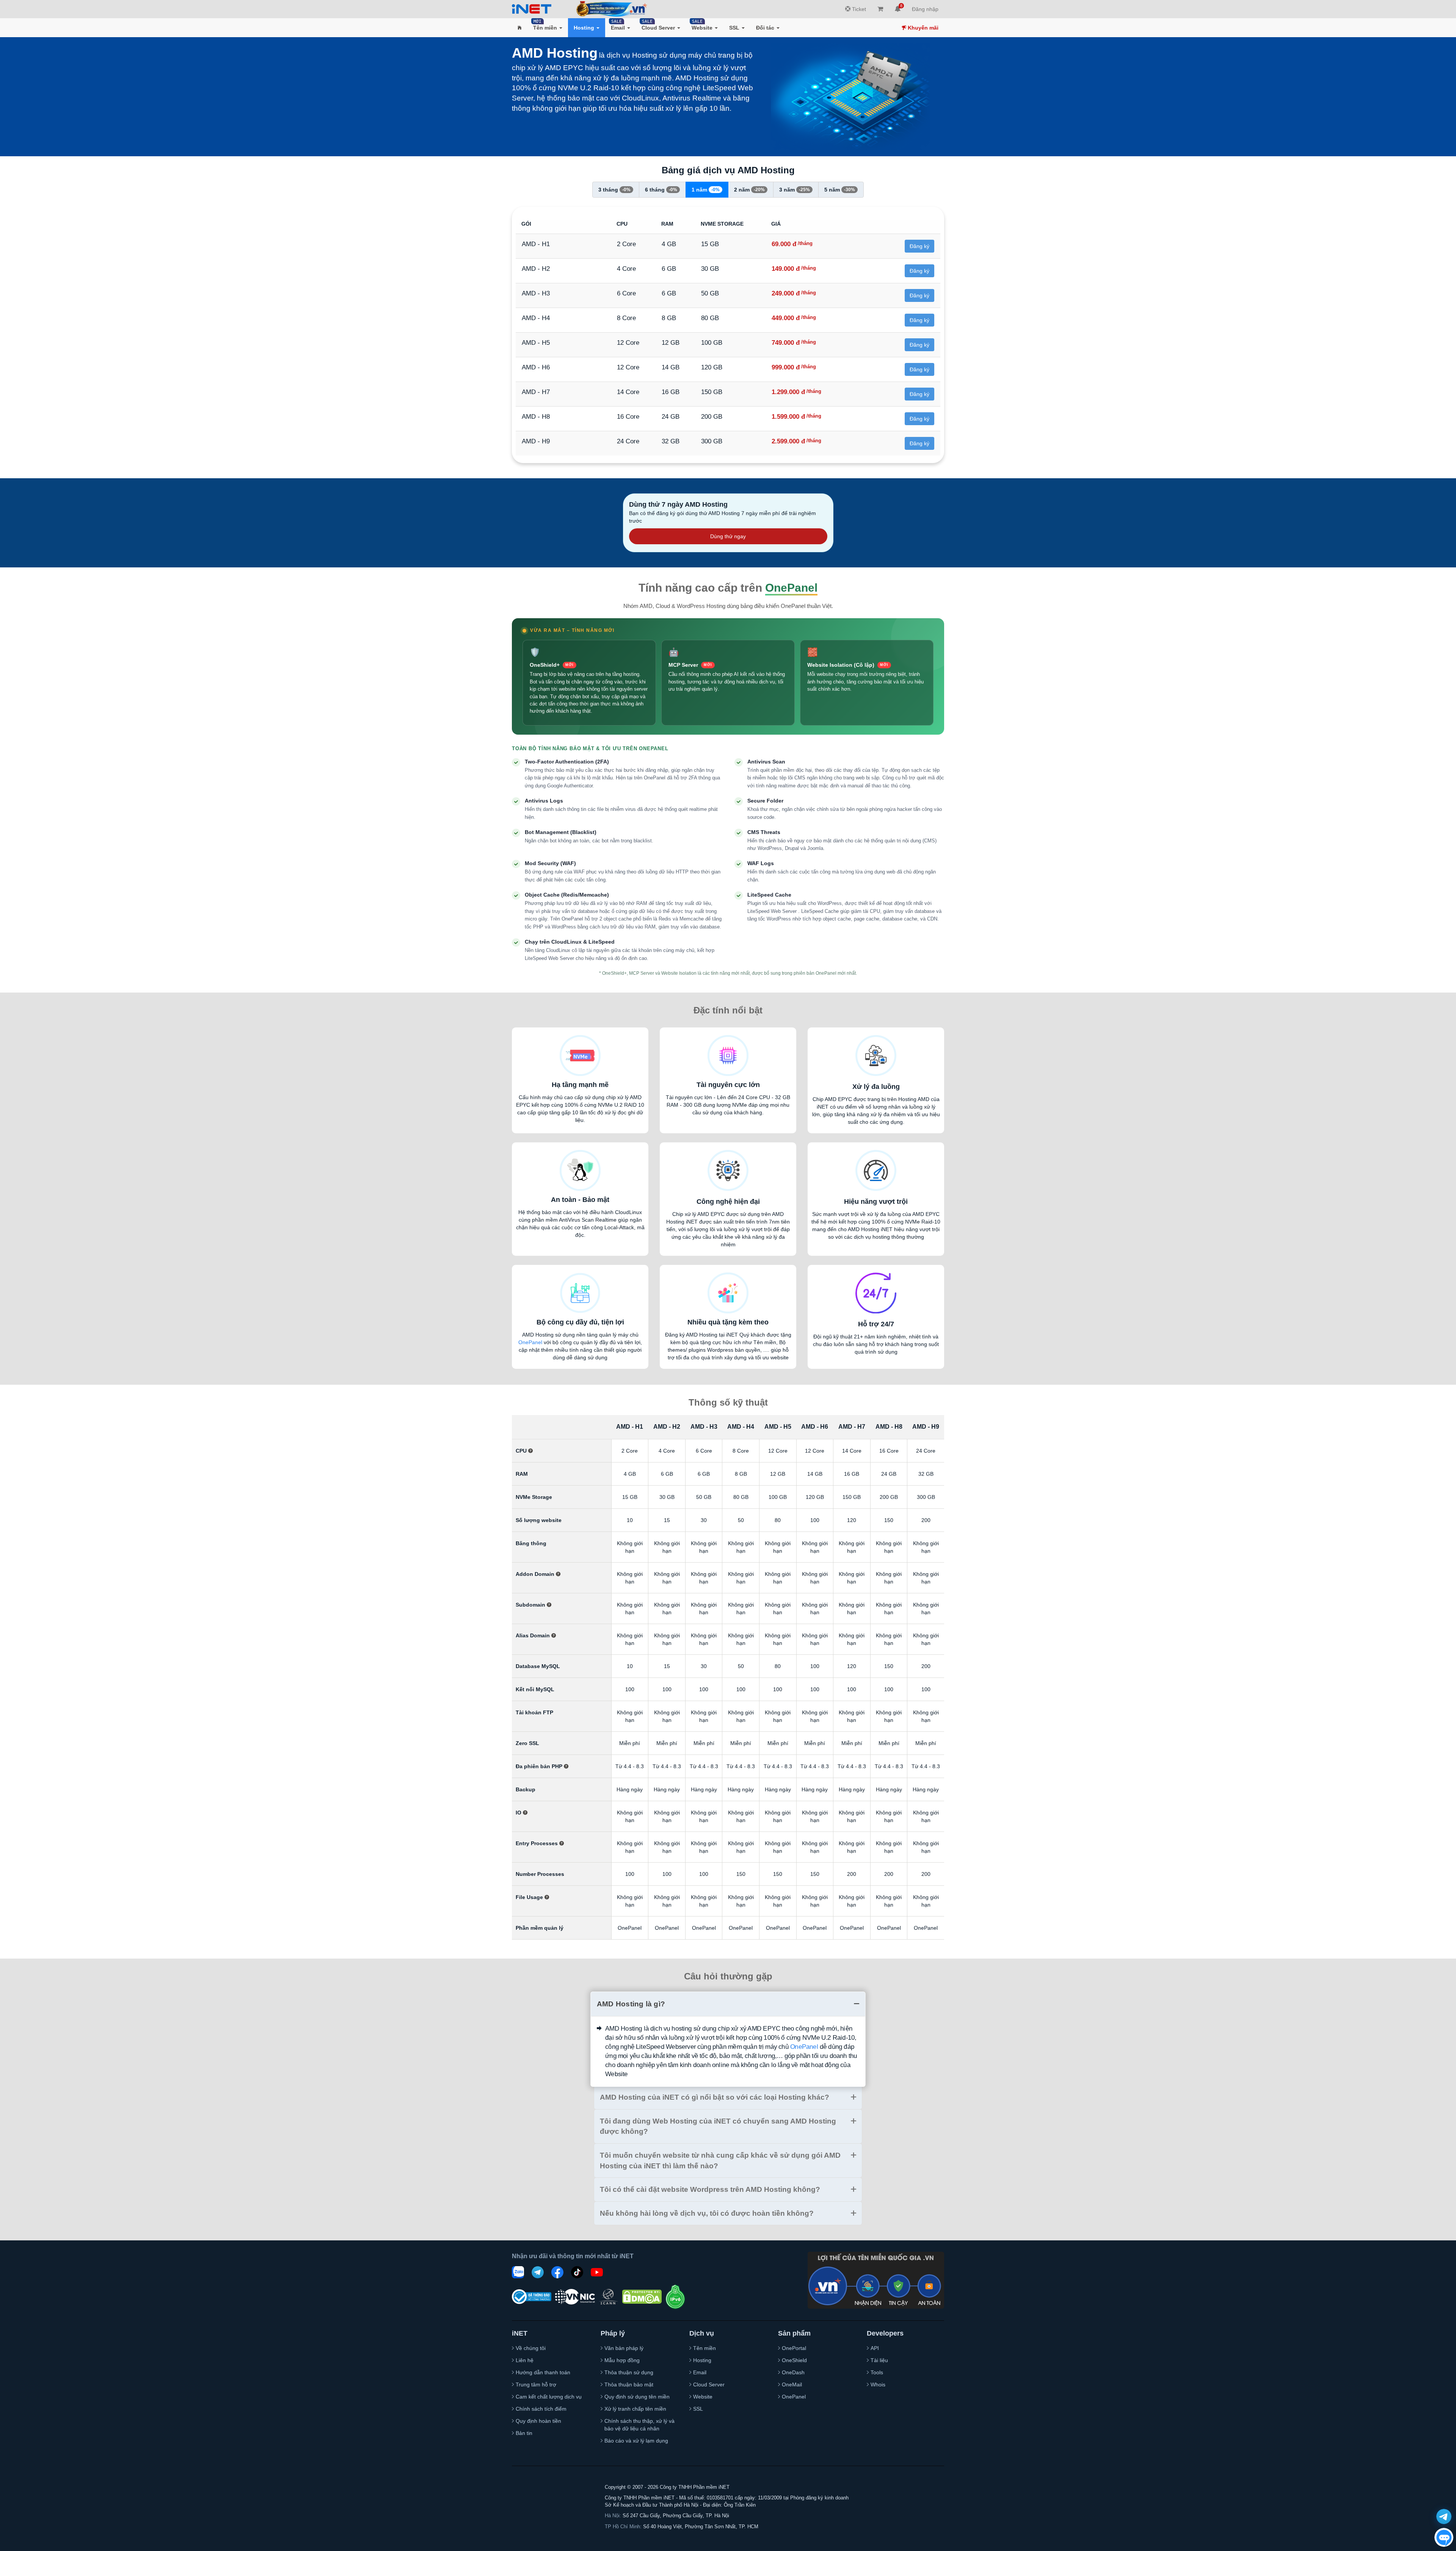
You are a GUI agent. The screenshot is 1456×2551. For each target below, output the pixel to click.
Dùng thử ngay (728, 536)
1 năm (706, 190)
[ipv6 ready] (675, 2297)
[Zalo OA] (518, 2272)
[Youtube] (597, 2272)
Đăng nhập (925, 9)
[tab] (728, 2004)
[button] (520, 28)
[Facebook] (557, 2272)
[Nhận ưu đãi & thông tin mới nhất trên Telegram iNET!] (1444, 2516)
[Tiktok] (577, 2272)
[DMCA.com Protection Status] (642, 2297)
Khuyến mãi (922, 28)
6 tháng (661, 190)
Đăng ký (919, 246)
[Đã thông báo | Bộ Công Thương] (532, 2297)
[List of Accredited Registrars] (609, 2297)
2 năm (749, 190)
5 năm (840, 190)
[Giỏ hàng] (880, 9)
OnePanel (530, 1342)
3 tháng (614, 190)
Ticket (858, 9)
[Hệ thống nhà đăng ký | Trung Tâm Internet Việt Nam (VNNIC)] (575, 2297)
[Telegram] (538, 2272)
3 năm (795, 190)
